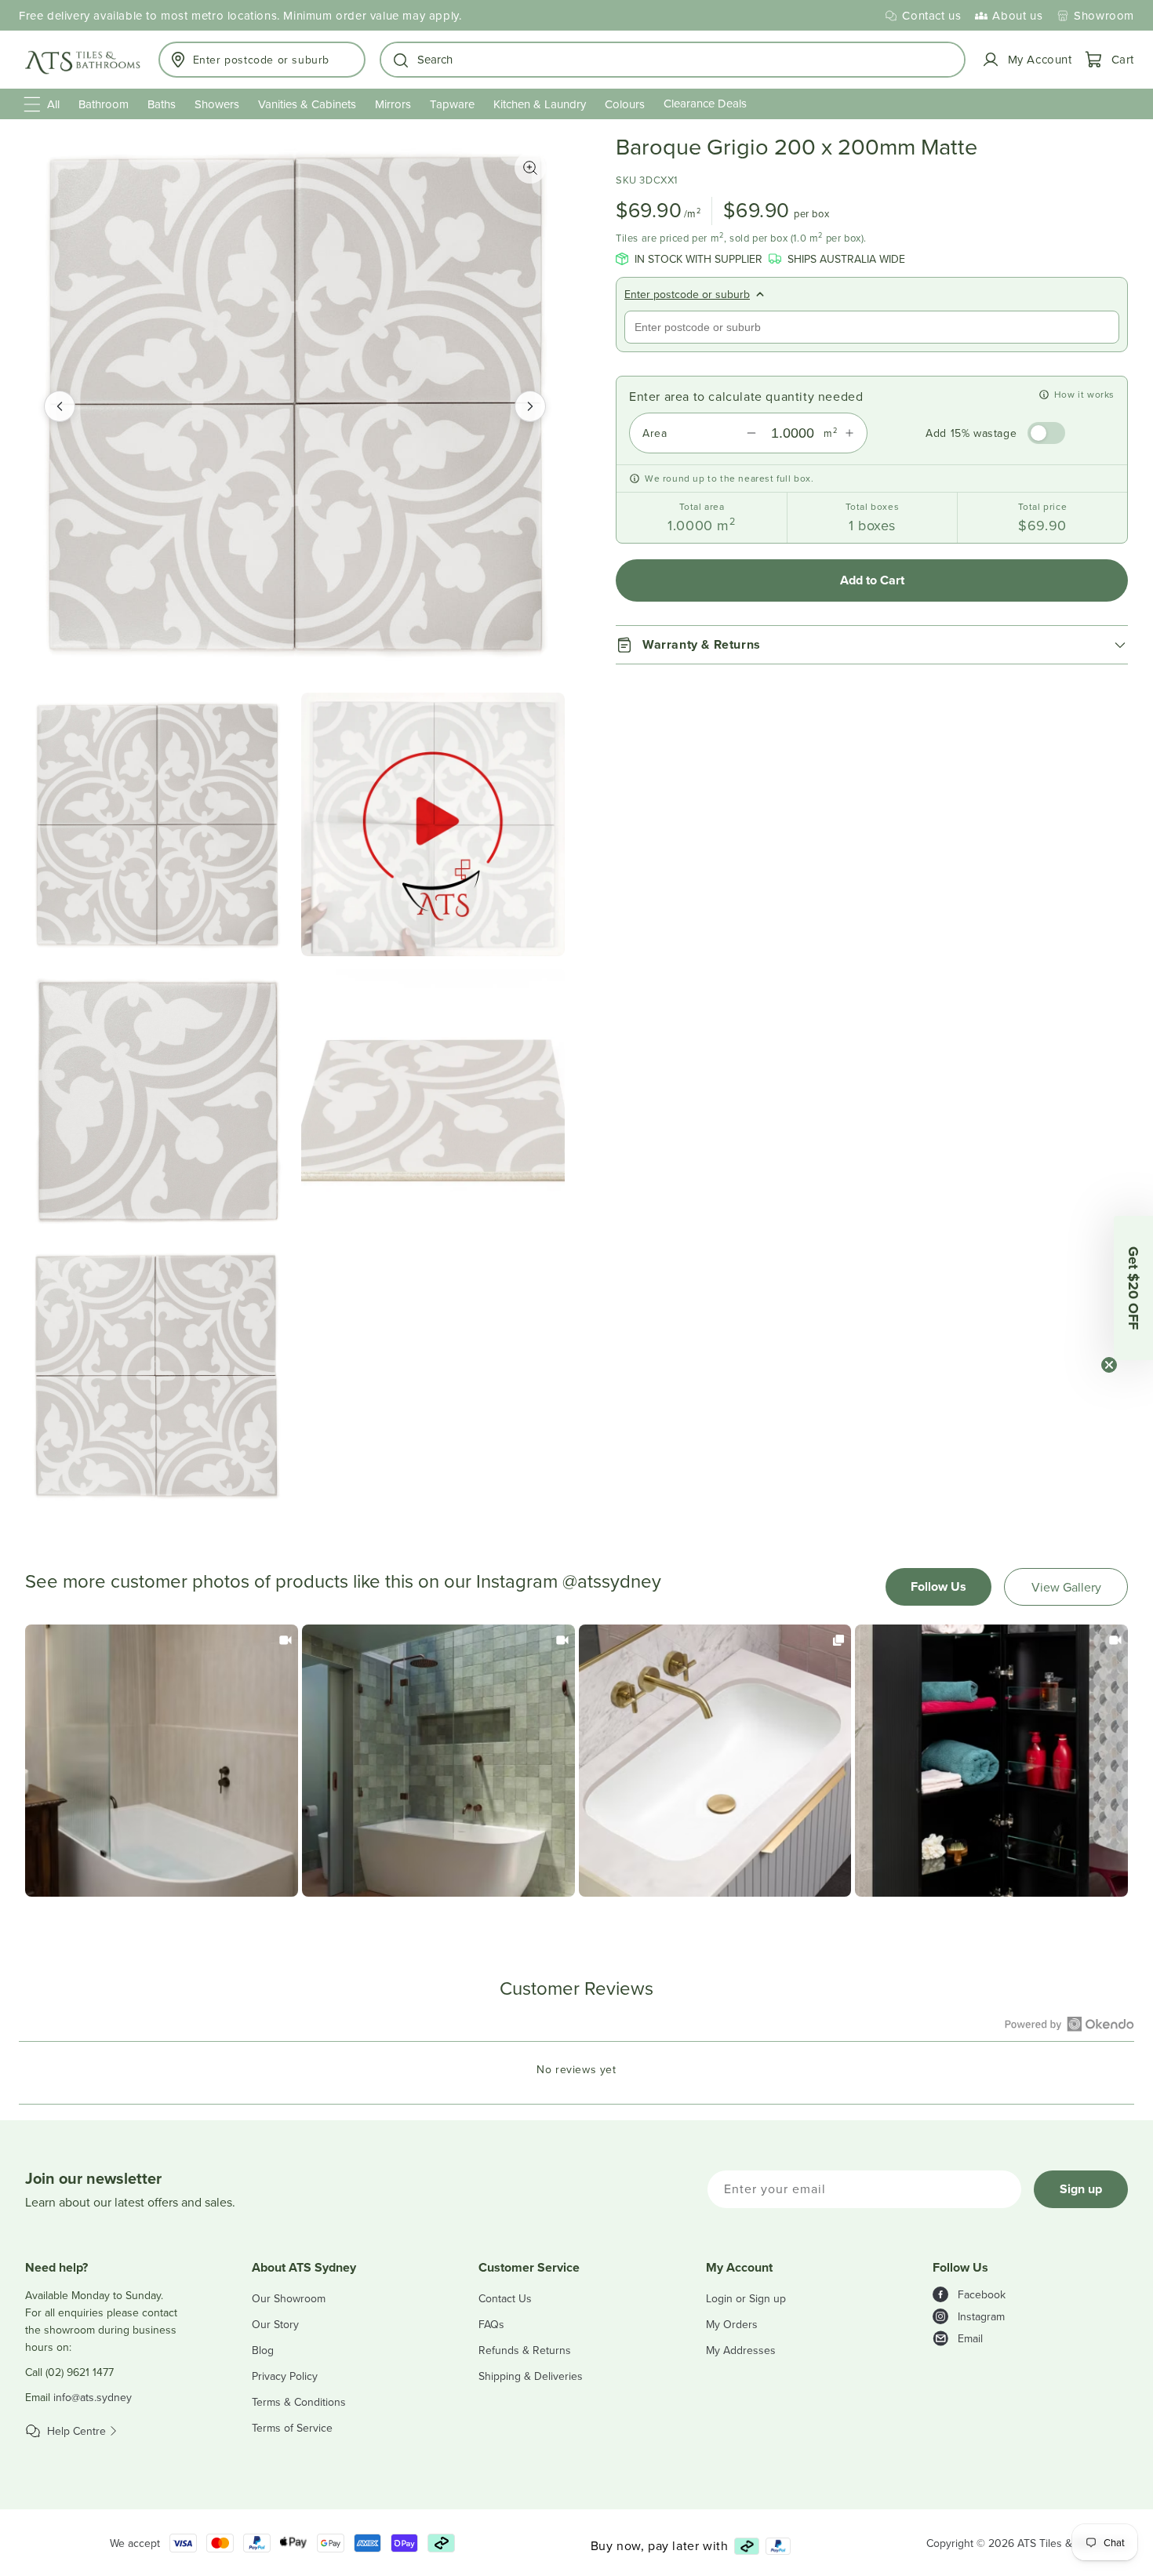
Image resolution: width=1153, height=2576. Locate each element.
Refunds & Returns (525, 2350)
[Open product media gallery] (530, 168)
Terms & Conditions (299, 2402)
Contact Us (505, 2298)
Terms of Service (292, 2428)
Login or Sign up (746, 2298)
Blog (263, 2350)
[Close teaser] (1109, 1365)
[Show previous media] (60, 406)
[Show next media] (530, 406)
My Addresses (741, 2350)
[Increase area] (849, 433)
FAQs (491, 2324)
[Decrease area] (751, 433)
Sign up (1081, 2189)
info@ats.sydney (93, 2397)
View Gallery (1066, 1587)
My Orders (732, 2324)
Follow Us (938, 1586)
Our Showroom (289, 2298)
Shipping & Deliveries (531, 2376)
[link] (162, 1761)
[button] (673, 60)
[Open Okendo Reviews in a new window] (1069, 2024)
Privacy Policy (285, 2376)
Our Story (275, 2324)
